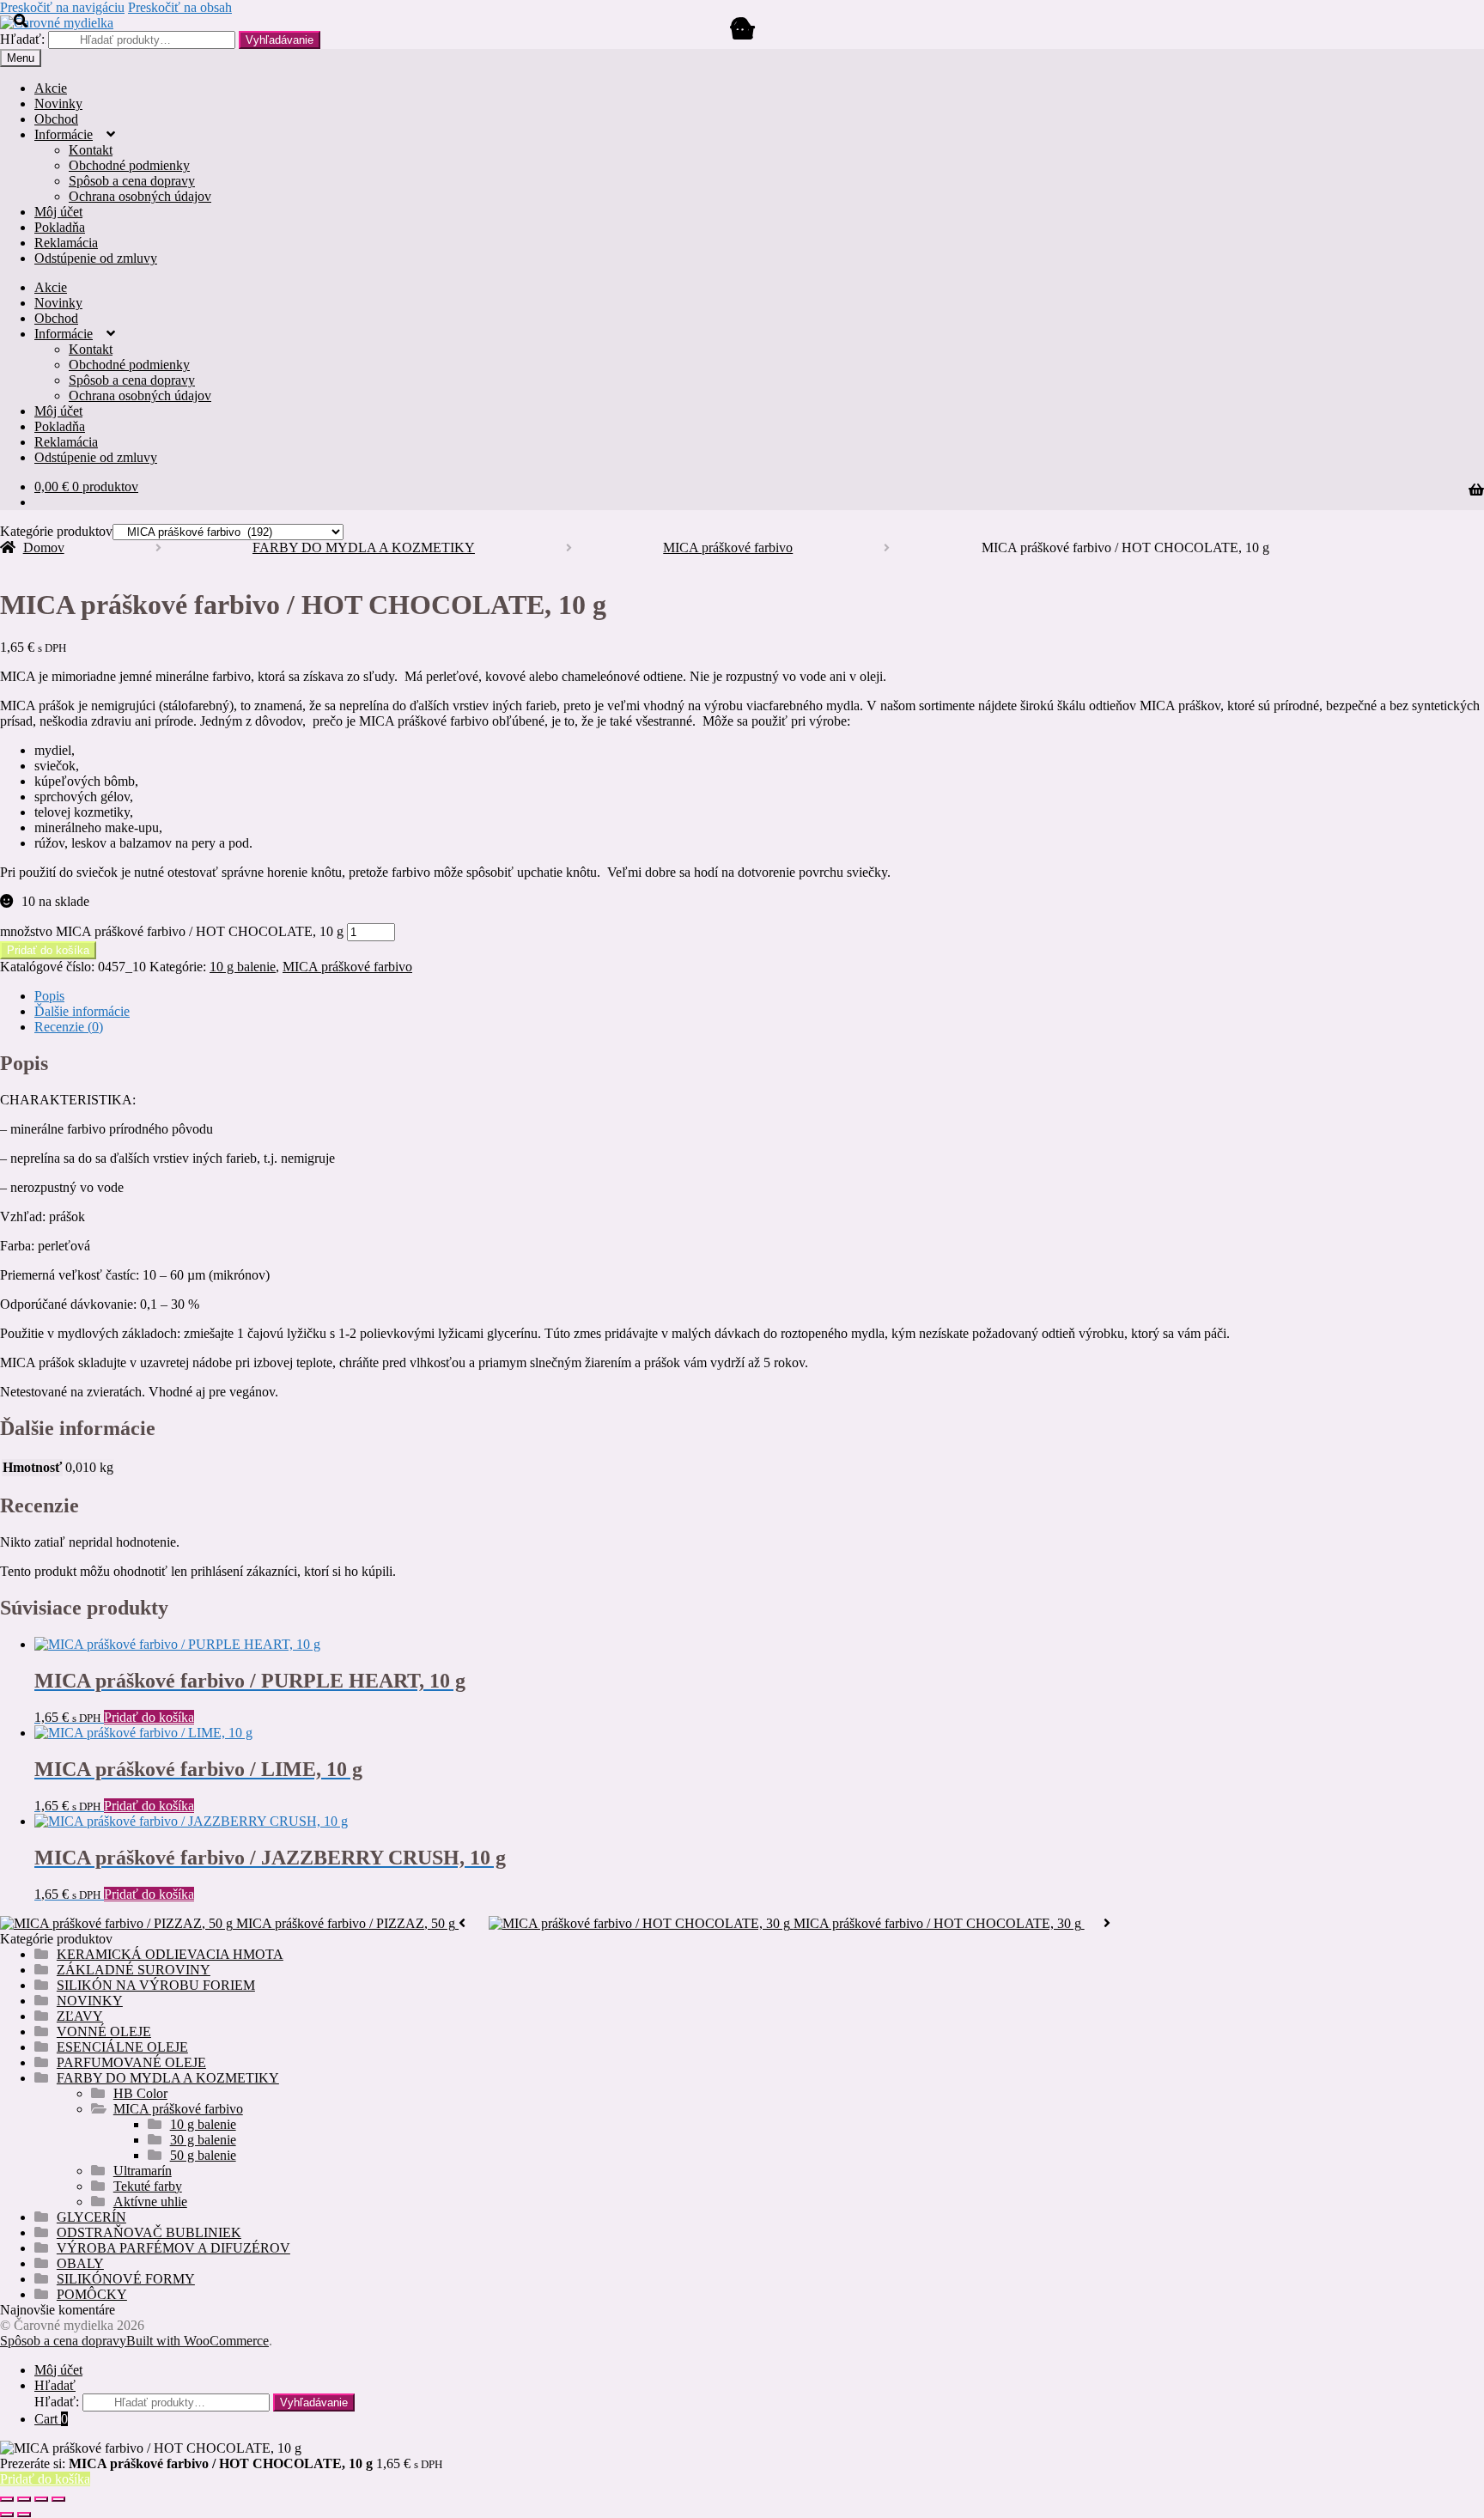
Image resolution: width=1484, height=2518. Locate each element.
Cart (51, 2419)
